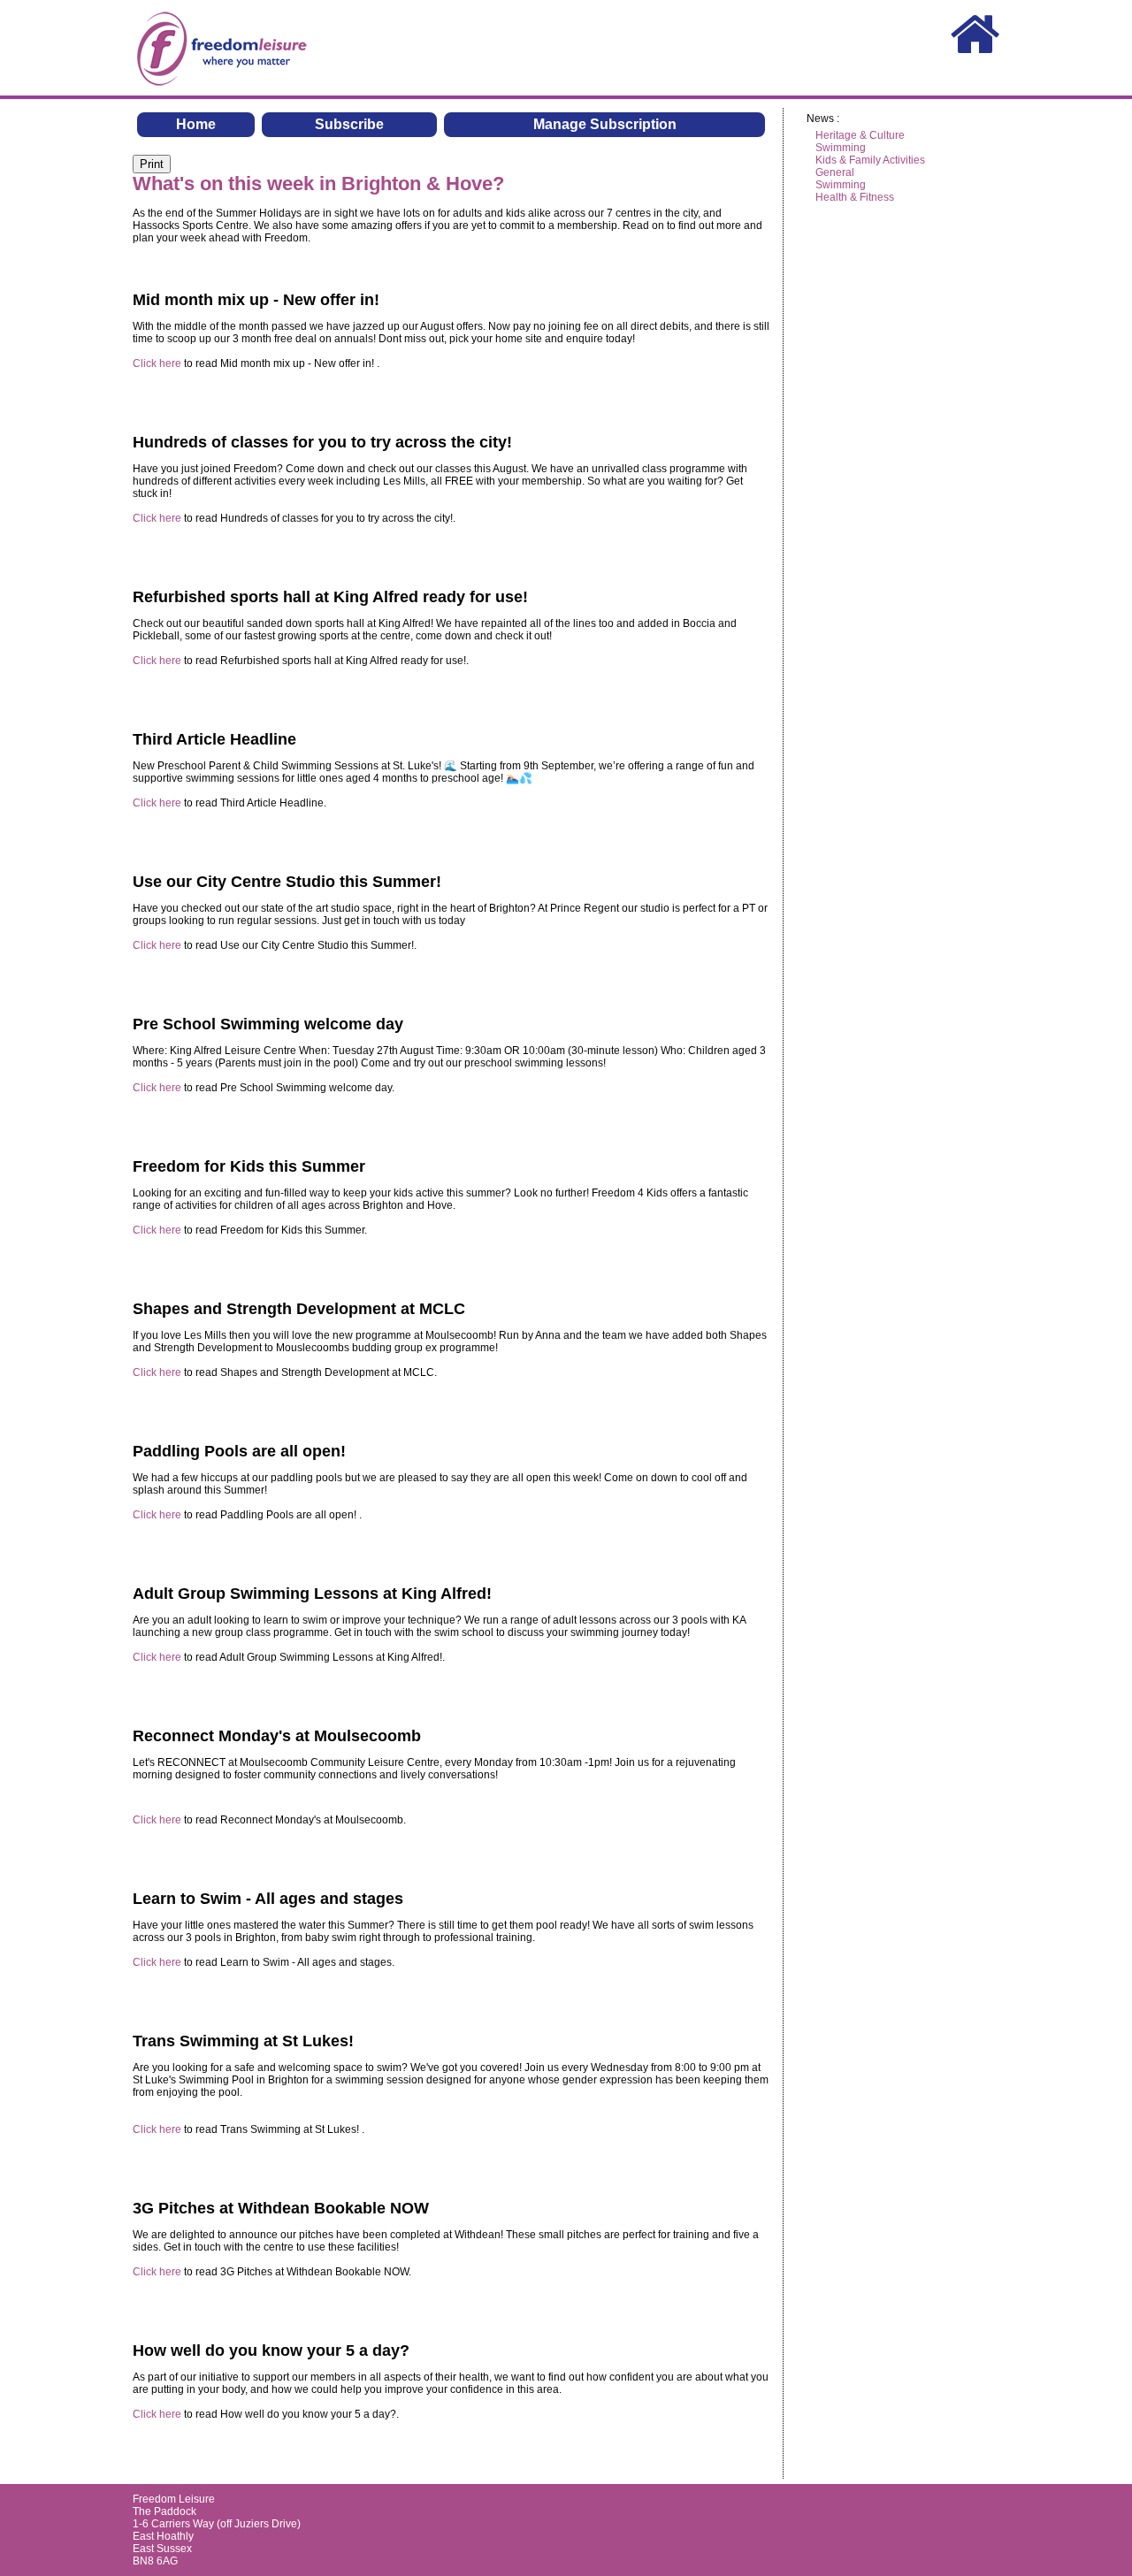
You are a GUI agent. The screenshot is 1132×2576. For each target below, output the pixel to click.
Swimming (841, 148)
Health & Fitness (855, 197)
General (835, 172)
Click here (157, 363)
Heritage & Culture (860, 135)
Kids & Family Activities (870, 160)
